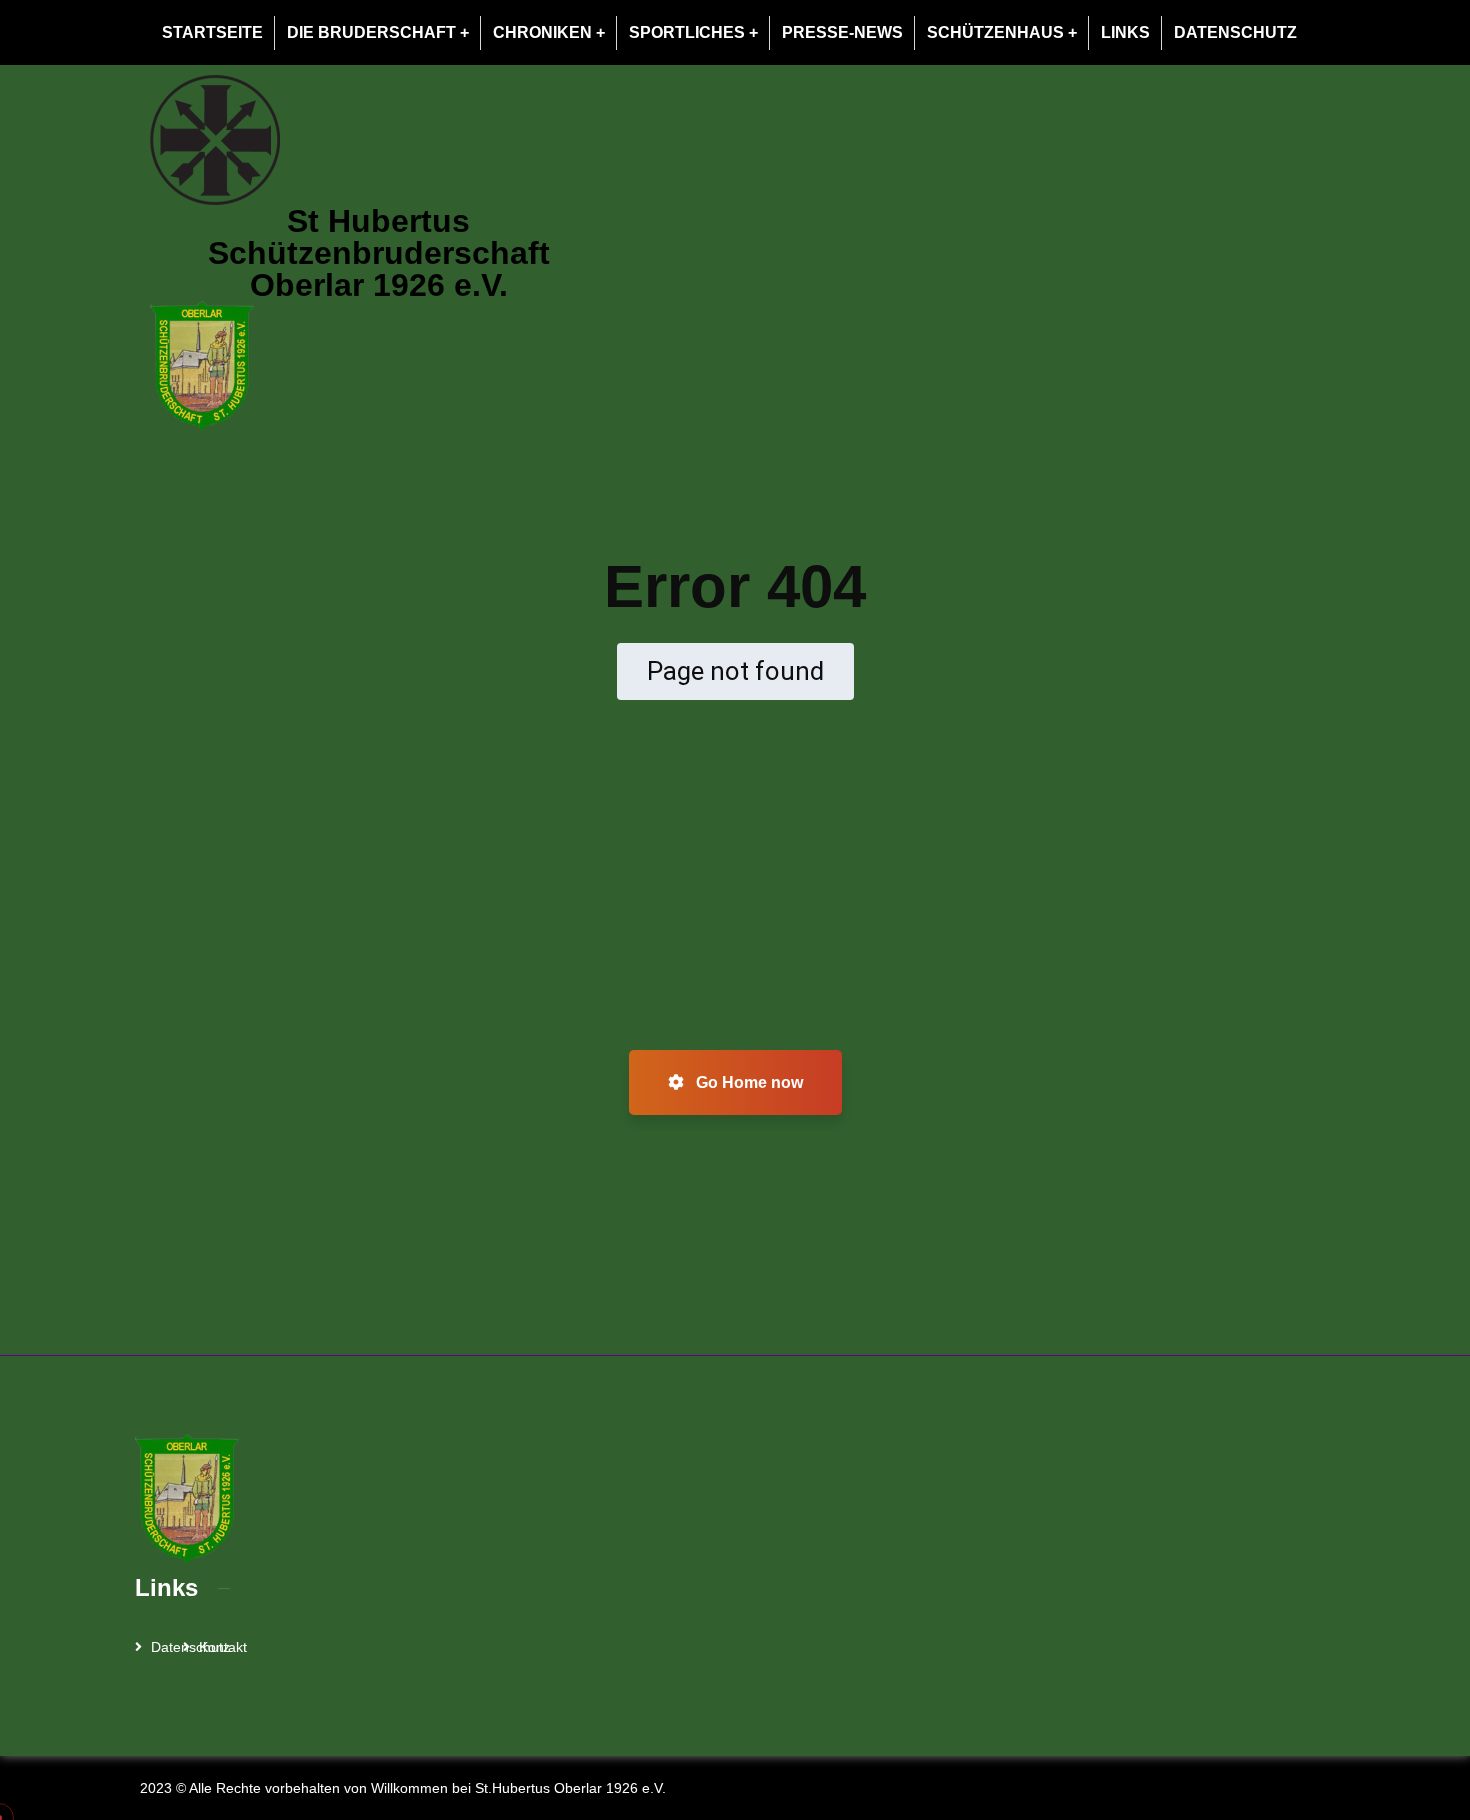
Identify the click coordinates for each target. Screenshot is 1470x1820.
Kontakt (223, 1647)
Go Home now (747, 1082)
